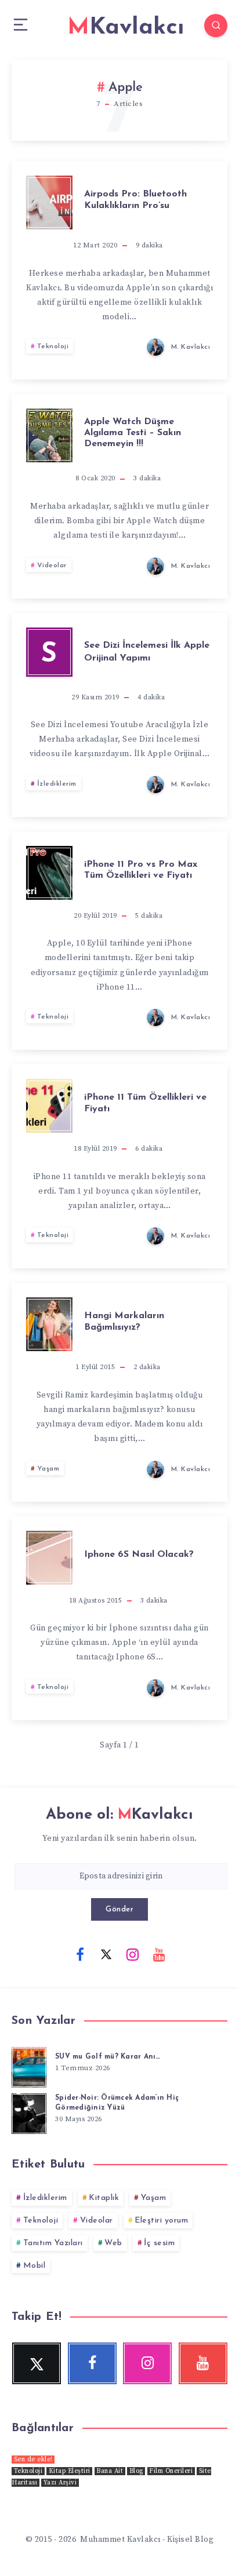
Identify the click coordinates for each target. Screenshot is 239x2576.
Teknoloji (53, 346)
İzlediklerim (57, 784)
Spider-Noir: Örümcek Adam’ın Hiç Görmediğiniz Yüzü (117, 2103)
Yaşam (48, 1469)
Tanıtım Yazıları (53, 2243)
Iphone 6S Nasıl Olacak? (139, 1555)
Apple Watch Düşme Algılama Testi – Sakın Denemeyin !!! (133, 433)
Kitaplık (104, 2198)
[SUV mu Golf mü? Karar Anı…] (29, 2066)
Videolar (52, 565)
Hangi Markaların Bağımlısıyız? (124, 1321)
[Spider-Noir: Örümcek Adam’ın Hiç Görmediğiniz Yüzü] (29, 2112)
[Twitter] (106, 1954)
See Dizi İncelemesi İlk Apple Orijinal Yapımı (147, 652)
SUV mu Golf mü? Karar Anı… (108, 2057)
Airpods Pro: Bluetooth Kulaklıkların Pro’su (135, 200)
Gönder (119, 1909)
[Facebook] (80, 1954)
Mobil (35, 2266)
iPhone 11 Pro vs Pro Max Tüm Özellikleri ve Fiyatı (141, 870)
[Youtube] (159, 1954)
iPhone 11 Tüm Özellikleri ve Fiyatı (145, 1103)
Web (113, 2243)
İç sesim (159, 2243)
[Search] (216, 25)
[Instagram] (133, 1954)
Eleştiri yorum (161, 2221)
